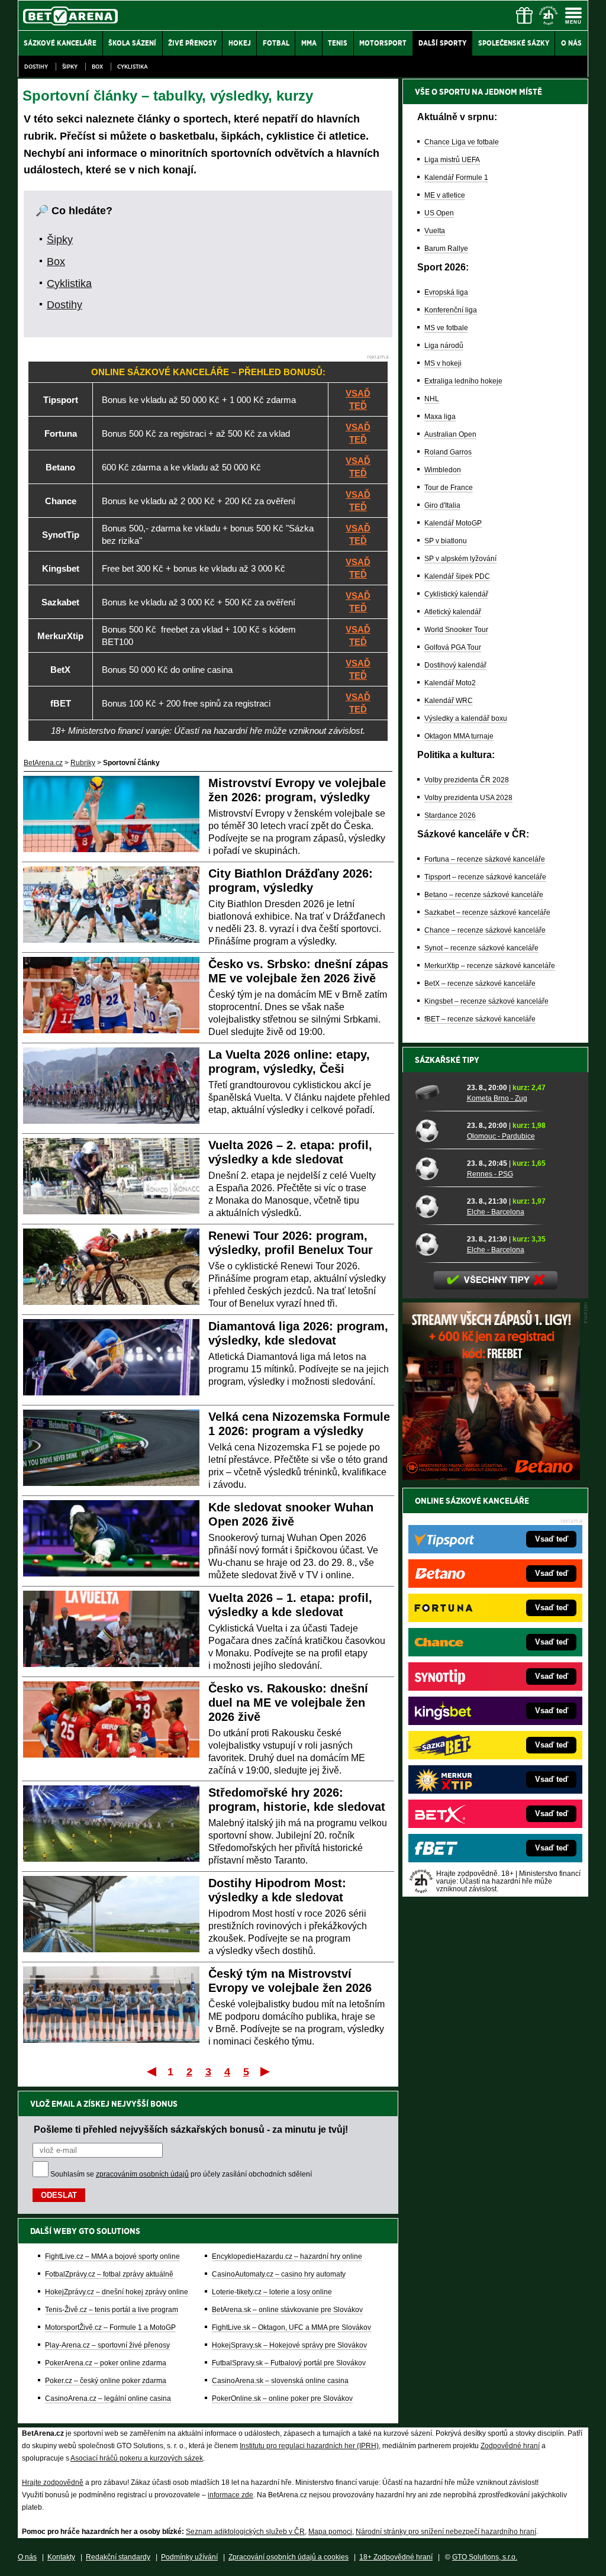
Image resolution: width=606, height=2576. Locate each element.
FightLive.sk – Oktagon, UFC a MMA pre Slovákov (291, 2327)
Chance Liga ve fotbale (462, 142)
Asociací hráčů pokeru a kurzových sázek (137, 2458)
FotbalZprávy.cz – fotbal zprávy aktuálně (109, 2274)
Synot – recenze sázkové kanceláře (481, 948)
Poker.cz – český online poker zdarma (106, 2381)
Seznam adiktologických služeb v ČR (245, 2532)
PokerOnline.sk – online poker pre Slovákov (282, 2398)
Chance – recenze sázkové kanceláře (485, 930)
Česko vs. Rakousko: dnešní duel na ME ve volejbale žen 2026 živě (288, 1703)
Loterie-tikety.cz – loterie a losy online (272, 2292)
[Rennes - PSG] (437, 1168)
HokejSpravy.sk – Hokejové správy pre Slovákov (289, 2345)
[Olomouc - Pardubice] (437, 1130)
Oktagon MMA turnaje (459, 736)
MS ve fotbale (446, 328)
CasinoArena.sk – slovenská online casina (280, 2381)
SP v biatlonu (446, 541)
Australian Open (450, 434)
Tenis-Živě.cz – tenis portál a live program (112, 2310)
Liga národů (444, 346)
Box (97, 67)
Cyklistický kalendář (456, 594)
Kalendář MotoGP (453, 523)
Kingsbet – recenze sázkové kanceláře (486, 1001)
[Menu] (573, 15)
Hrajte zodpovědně (53, 2482)
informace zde (231, 2495)
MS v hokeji (443, 363)
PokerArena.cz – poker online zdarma (106, 2363)
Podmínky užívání (189, 2557)
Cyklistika (133, 67)
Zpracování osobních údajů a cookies (289, 2557)
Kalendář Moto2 (450, 683)
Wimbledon (443, 470)
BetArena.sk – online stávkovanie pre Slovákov (287, 2310)
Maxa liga (440, 417)
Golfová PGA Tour (453, 647)
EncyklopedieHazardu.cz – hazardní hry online (287, 2256)
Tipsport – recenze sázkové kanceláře (485, 877)
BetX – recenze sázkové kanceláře (480, 984)
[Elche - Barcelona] (437, 1206)
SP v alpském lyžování (460, 559)
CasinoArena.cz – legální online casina (108, 2398)
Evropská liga (446, 292)
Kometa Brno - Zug (497, 1098)
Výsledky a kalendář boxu (466, 718)
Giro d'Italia (442, 505)
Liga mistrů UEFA (452, 160)
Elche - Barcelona (496, 1212)
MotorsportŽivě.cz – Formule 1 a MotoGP (110, 2327)
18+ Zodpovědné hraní (396, 2557)
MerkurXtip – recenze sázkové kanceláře (490, 966)
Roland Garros (448, 452)
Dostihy (36, 67)
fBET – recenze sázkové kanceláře (480, 1019)
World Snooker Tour (456, 630)
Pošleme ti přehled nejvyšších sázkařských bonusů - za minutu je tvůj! (191, 2129)
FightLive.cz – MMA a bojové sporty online (112, 2256)
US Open (439, 213)
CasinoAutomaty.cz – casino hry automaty (279, 2274)
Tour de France (449, 488)
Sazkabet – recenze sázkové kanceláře (487, 913)
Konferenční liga (451, 310)
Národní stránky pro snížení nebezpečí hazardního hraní (446, 2532)
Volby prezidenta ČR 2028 (467, 780)
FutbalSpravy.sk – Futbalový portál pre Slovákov (289, 2363)
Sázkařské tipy (447, 1060)
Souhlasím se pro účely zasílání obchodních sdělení (181, 2174)
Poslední (266, 2071)
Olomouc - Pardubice (501, 1136)
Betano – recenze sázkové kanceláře (484, 895)
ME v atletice (445, 195)
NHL (432, 399)
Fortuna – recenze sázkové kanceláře (485, 859)
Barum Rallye (446, 249)
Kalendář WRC (449, 701)
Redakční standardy (118, 2557)
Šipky (70, 67)
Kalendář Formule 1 (456, 178)
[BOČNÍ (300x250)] (491, 1477)
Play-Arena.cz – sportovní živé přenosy (107, 2345)
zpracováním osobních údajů (142, 2174)
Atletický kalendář (453, 612)
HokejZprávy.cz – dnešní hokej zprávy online (117, 2292)
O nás (27, 2557)
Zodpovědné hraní (510, 2446)
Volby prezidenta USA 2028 (468, 798)
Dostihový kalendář (455, 665)
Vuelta (435, 231)
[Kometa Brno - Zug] (437, 1092)
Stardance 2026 (450, 815)
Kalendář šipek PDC (457, 576)
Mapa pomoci (330, 2532)
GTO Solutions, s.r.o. (485, 2557)
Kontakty (61, 2557)
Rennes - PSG (490, 1174)
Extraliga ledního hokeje (463, 381)
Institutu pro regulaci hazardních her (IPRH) (309, 2446)
